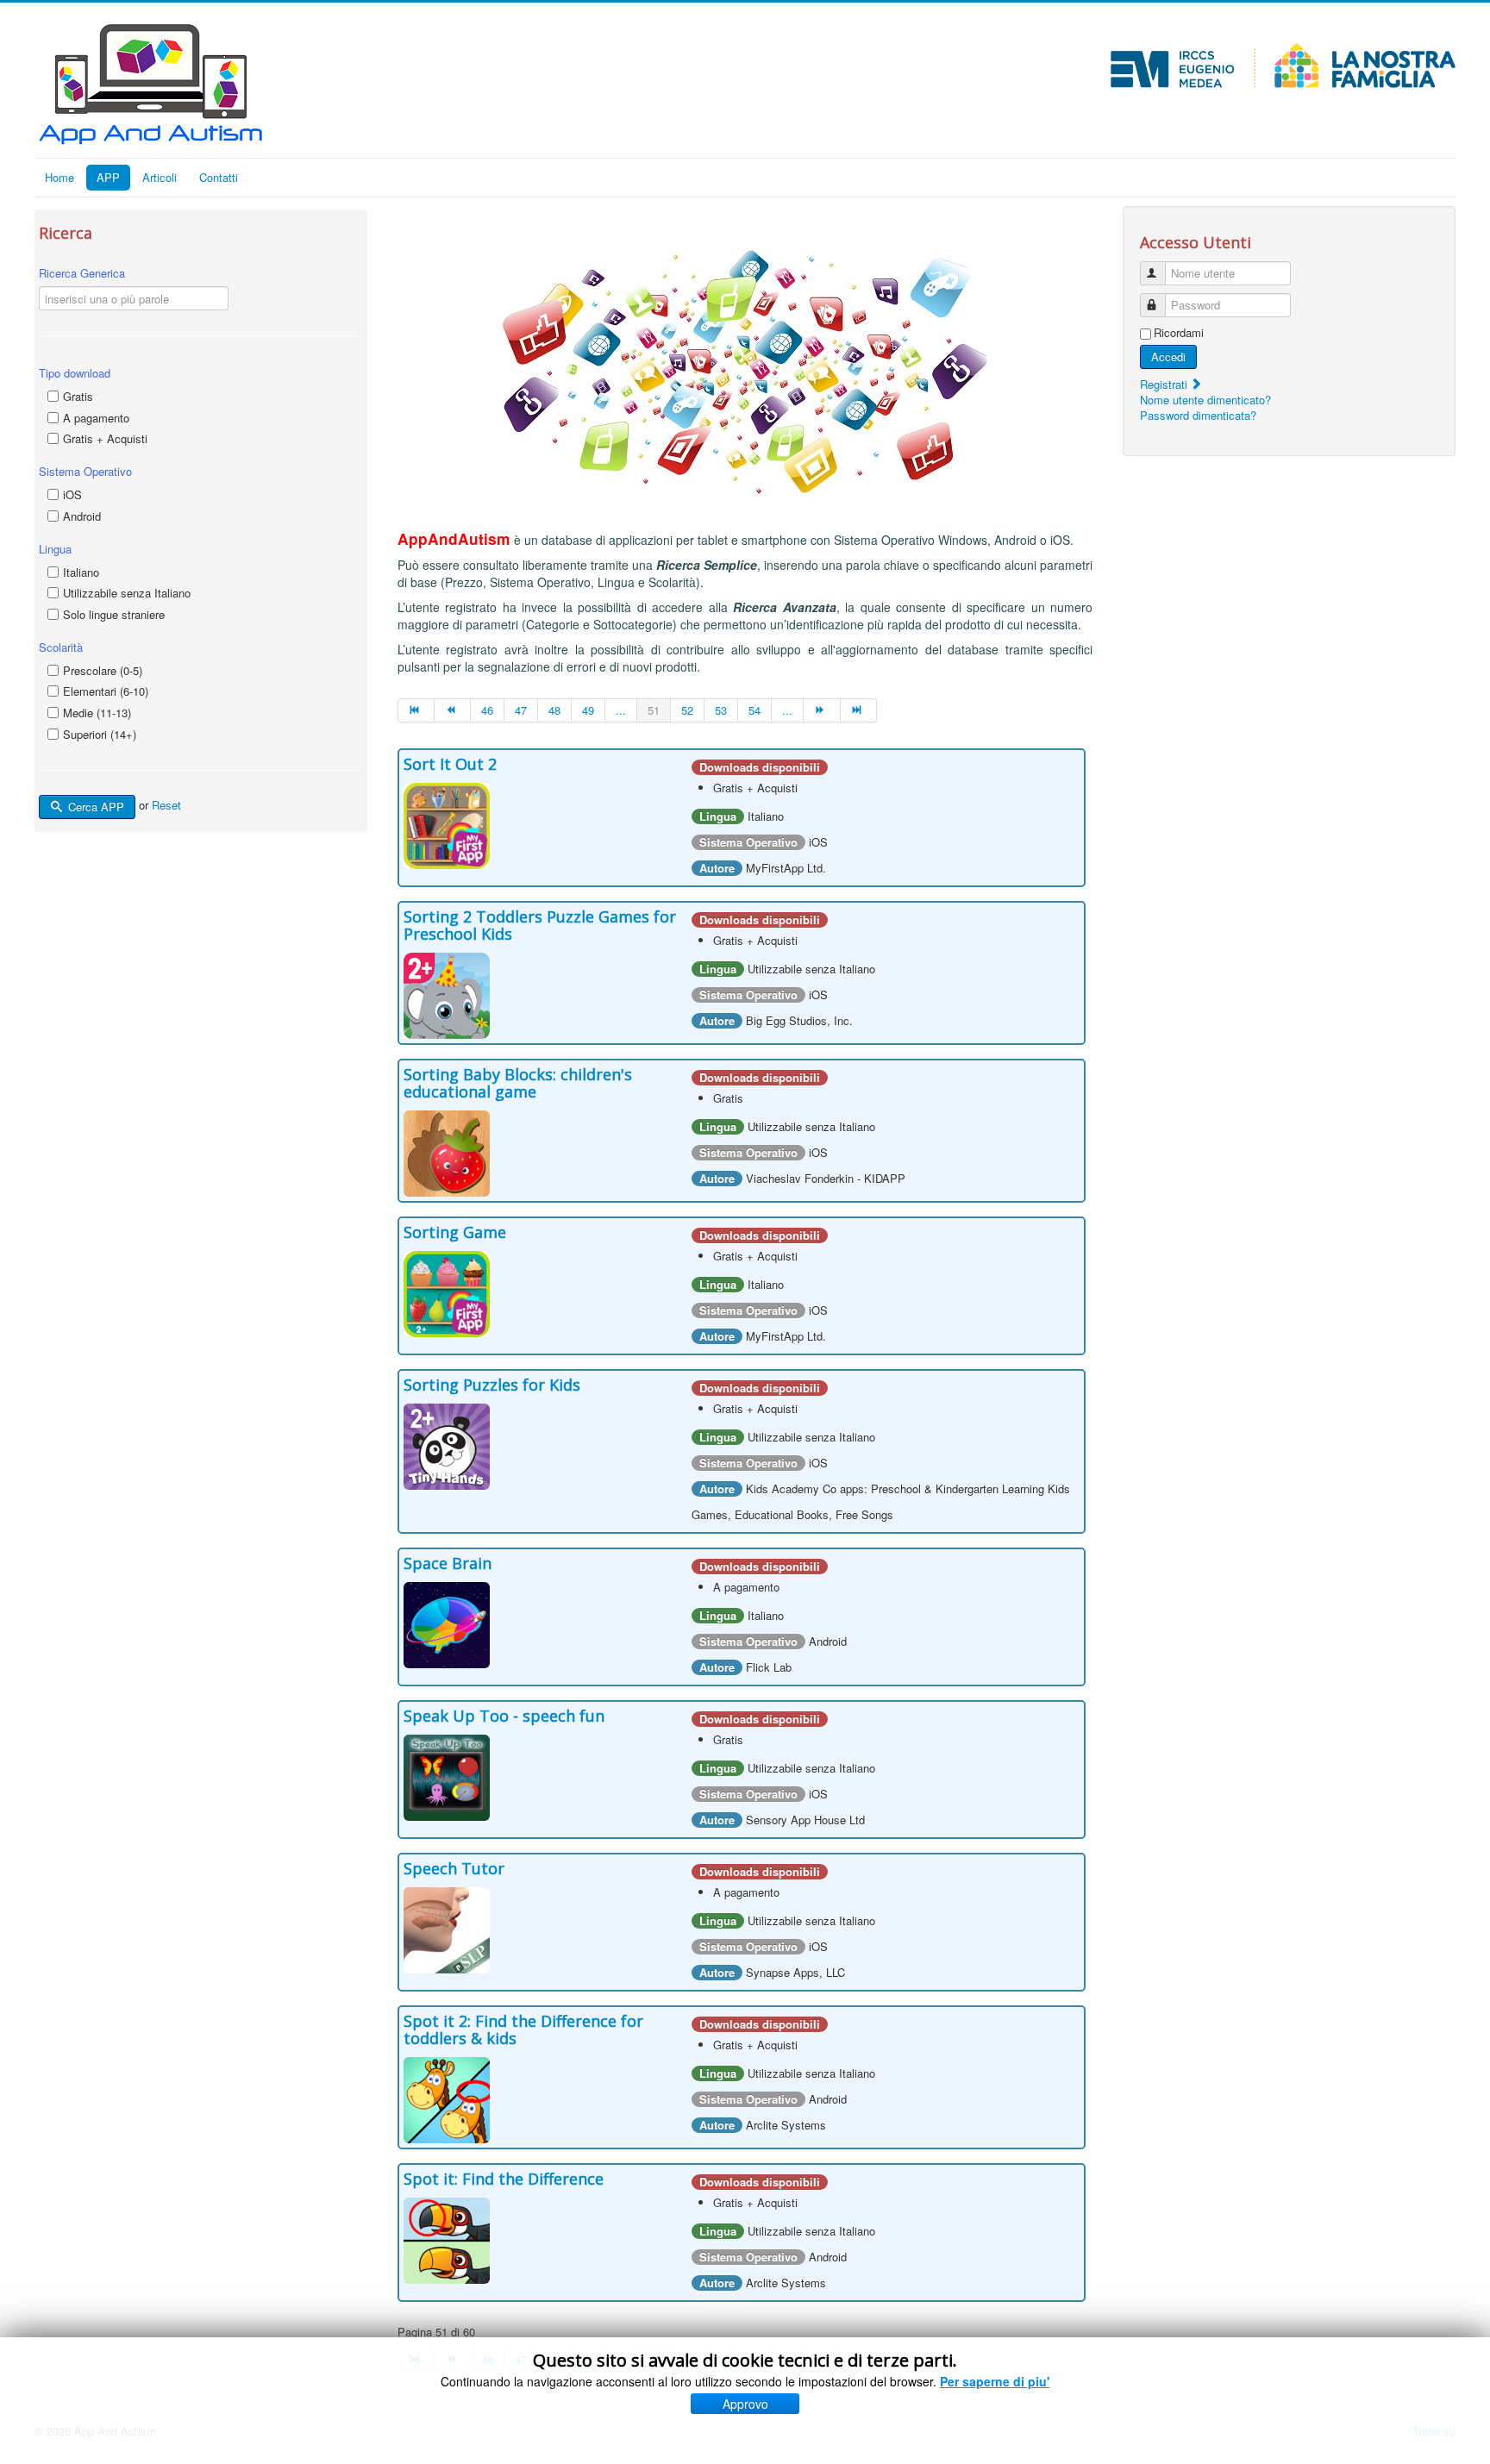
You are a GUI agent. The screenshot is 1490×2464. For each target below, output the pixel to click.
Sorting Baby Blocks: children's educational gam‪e (518, 1083)
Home (59, 177)
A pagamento (96, 418)
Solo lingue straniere (114, 614)
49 (588, 710)
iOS (72, 494)
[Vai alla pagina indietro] (453, 710)
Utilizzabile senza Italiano (127, 593)
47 (521, 710)
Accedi (1168, 356)
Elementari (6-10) (106, 691)
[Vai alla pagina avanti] (822, 710)
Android (82, 516)
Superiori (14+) (100, 734)
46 (487, 710)
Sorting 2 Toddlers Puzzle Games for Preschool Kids (540, 925)
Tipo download (75, 373)
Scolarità (61, 647)
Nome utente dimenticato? (1205, 400)
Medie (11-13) (97, 713)
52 (687, 710)
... (621, 710)
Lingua (55, 549)
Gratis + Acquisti (105, 438)
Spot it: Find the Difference (504, 2179)
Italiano (81, 572)
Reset (166, 806)
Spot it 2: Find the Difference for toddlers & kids (523, 2029)
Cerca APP (94, 807)
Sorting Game (455, 1232)
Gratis (78, 396)
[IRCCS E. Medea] (1283, 66)
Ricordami (1179, 333)
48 (554, 710)
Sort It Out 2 (450, 764)
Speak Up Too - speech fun (504, 1716)
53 (721, 710)
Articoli (160, 177)
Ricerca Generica (82, 273)
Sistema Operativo (85, 471)
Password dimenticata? (1198, 415)
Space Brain (448, 1563)
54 (754, 710)
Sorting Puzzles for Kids (492, 1385)
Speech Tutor (454, 1868)
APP (108, 177)
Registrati (1165, 384)
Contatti (219, 177)
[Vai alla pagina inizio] (416, 710)
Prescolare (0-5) (103, 670)
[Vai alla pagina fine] (859, 710)
